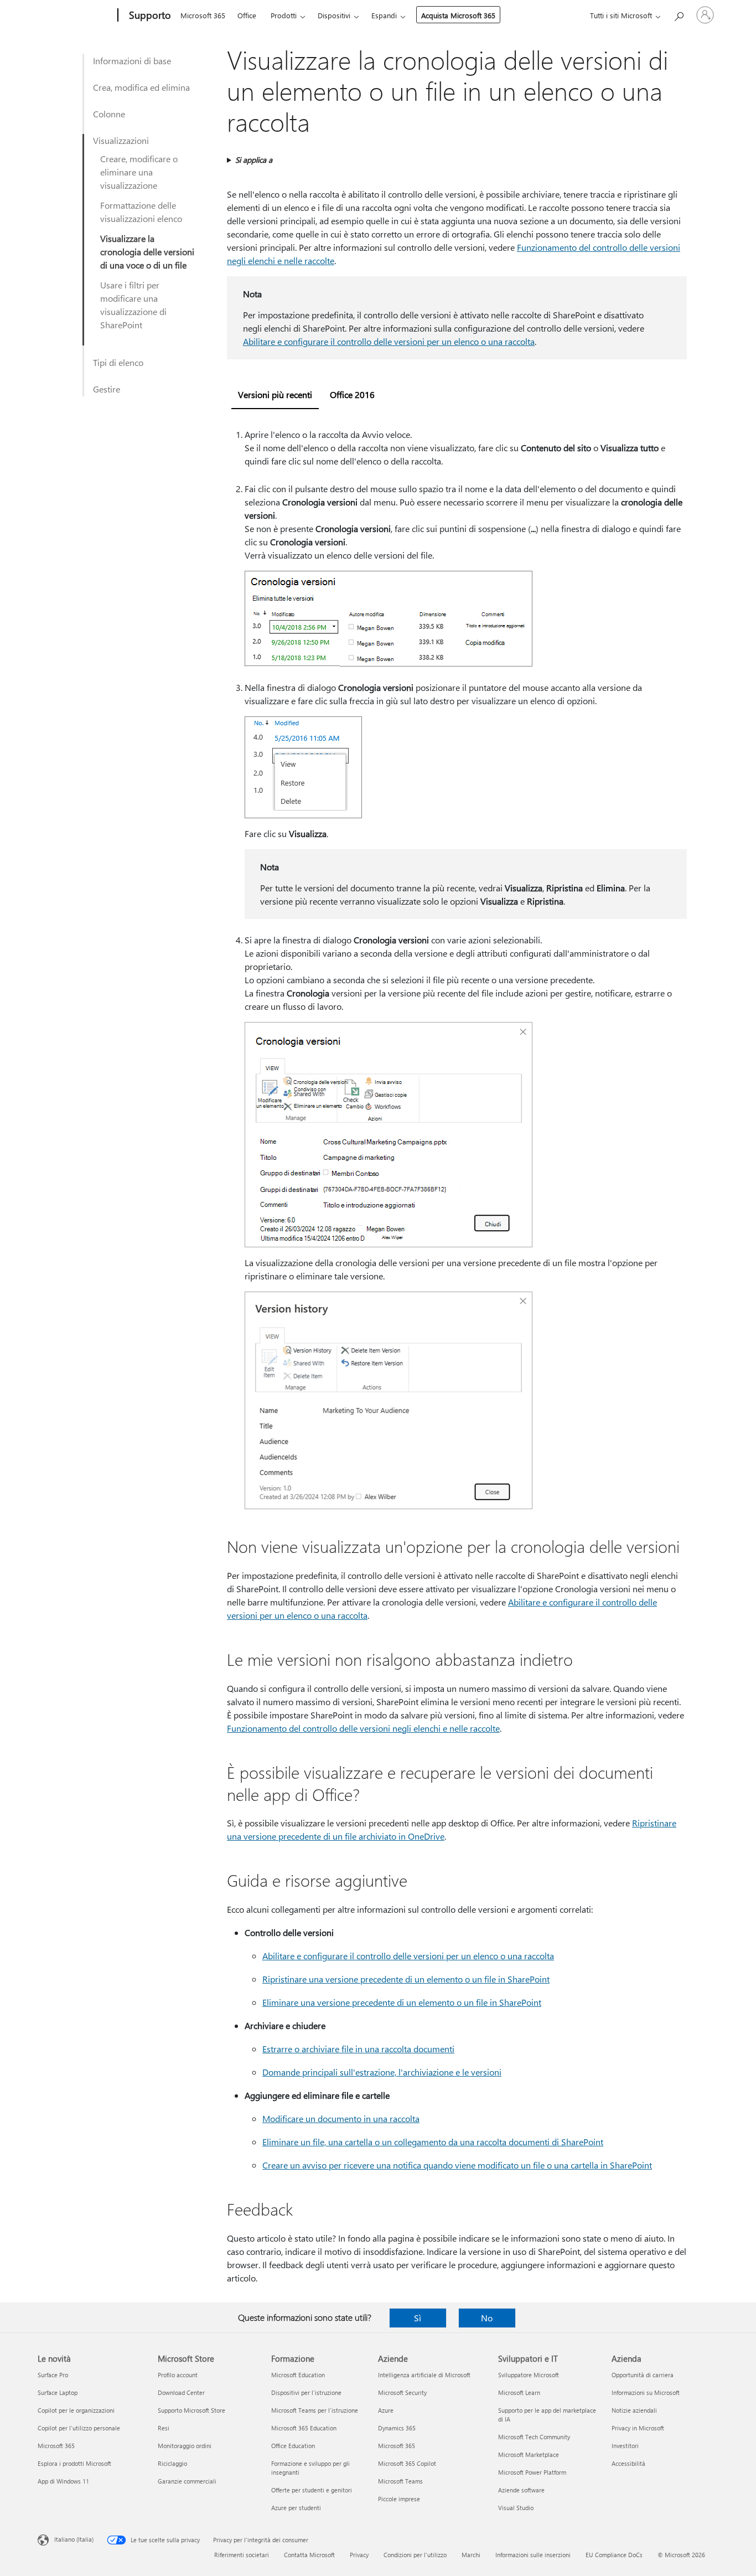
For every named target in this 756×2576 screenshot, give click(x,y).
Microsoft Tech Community (534, 2437)
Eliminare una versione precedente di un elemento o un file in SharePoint (402, 2002)
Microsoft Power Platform (532, 2472)
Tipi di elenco (118, 362)
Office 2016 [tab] (352, 394)
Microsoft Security (402, 2392)
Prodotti (284, 15)
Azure (386, 2410)
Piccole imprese (399, 2499)
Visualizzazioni (121, 140)
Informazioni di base (132, 61)
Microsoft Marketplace (529, 2454)
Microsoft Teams (400, 2481)
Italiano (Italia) (74, 2539)
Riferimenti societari (242, 2555)
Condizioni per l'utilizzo (415, 2555)
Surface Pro (53, 2375)
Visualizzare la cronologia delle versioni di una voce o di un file (147, 252)
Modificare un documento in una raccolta (341, 2118)
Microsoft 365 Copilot (407, 2463)
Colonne (109, 114)
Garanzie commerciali (187, 2481)
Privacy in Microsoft (638, 2428)
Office (247, 15)
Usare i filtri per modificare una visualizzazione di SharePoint (133, 305)
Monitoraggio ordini (185, 2446)
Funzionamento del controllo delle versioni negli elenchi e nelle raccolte (363, 1728)
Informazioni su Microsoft (646, 2392)
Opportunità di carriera (643, 2375)
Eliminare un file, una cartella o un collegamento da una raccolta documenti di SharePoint (433, 2142)
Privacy (359, 2555)
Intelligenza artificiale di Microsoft (424, 2375)
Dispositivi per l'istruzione (306, 2392)
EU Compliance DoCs (614, 2555)
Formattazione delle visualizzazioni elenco (141, 212)
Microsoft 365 (203, 15)
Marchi (471, 2555)
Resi (164, 2428)
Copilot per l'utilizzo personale (79, 2428)
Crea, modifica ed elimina (141, 87)
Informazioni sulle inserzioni (533, 2555)
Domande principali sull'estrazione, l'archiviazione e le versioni (382, 2072)
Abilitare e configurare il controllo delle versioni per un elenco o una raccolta (389, 341)
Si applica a (254, 160)
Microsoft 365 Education (304, 2428)
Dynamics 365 (397, 2428)
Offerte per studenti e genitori (312, 2490)
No (487, 2318)
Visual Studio (516, 2508)
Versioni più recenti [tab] (275, 394)
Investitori (625, 2446)
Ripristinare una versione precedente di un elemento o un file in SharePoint (406, 1979)
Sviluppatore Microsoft (529, 2375)
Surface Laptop (58, 2392)
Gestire (107, 389)
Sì (418, 2318)
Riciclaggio (172, 2463)
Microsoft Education (298, 2375)
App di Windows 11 (63, 2481)
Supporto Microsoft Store (191, 2410)
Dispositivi (334, 15)
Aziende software (521, 2490)
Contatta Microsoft (309, 2555)
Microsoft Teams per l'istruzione (315, 2410)
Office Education (293, 2446)
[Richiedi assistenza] (679, 14)
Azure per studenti (296, 2508)
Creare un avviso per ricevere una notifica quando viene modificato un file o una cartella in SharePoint (457, 2165)
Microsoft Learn (519, 2392)
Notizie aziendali (634, 2410)
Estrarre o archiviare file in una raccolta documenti (358, 2049)
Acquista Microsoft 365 (458, 15)
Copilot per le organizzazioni (76, 2410)
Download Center (181, 2392)
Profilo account (178, 2375)
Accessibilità (628, 2463)
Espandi (384, 15)
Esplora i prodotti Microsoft (74, 2463)
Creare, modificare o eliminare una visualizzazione (139, 172)
